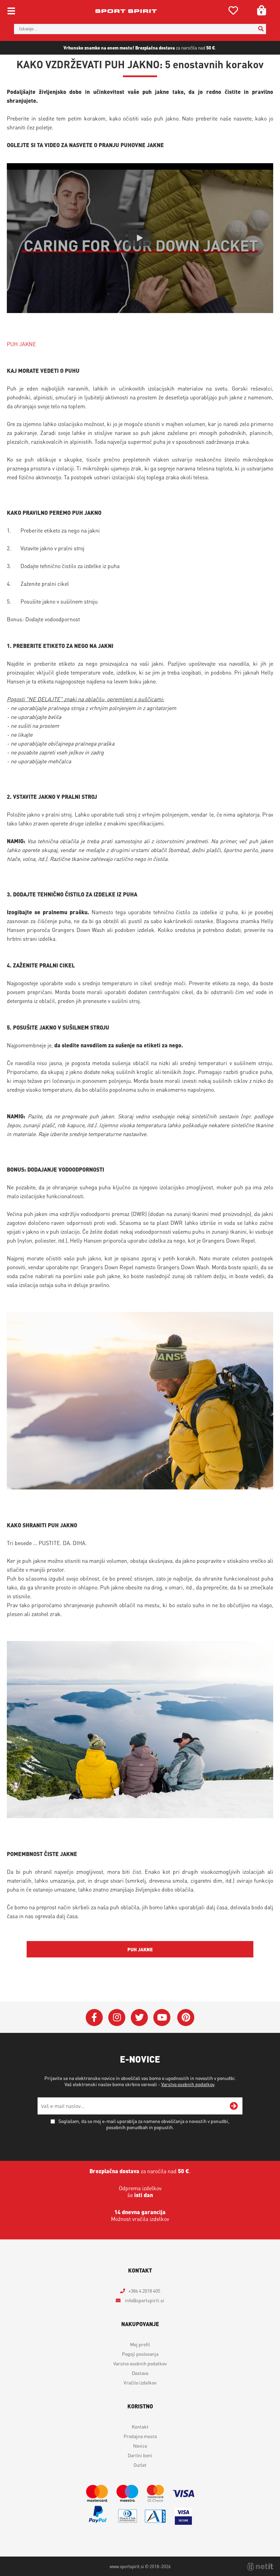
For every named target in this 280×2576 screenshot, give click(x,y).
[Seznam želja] (233, 12)
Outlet (140, 2465)
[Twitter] (139, 2018)
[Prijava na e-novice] (234, 2106)
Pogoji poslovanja (140, 2354)
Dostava (140, 2373)
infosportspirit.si (144, 2300)
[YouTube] (162, 2018)
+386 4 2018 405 (144, 2291)
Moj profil (140, 2344)
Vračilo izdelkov (140, 2382)
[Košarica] (259, 10)
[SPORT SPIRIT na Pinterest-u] (186, 2018)
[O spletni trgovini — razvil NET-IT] (260, 2567)
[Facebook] (94, 2018)
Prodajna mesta (140, 2436)
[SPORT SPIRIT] (126, 11)
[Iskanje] (261, 29)
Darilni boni (140, 2455)
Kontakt (140, 2426)
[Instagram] (117, 2018)
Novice (140, 2446)
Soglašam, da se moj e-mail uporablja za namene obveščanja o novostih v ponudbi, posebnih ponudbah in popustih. (144, 2124)
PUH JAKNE (22, 344)
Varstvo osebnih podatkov (188, 2084)
